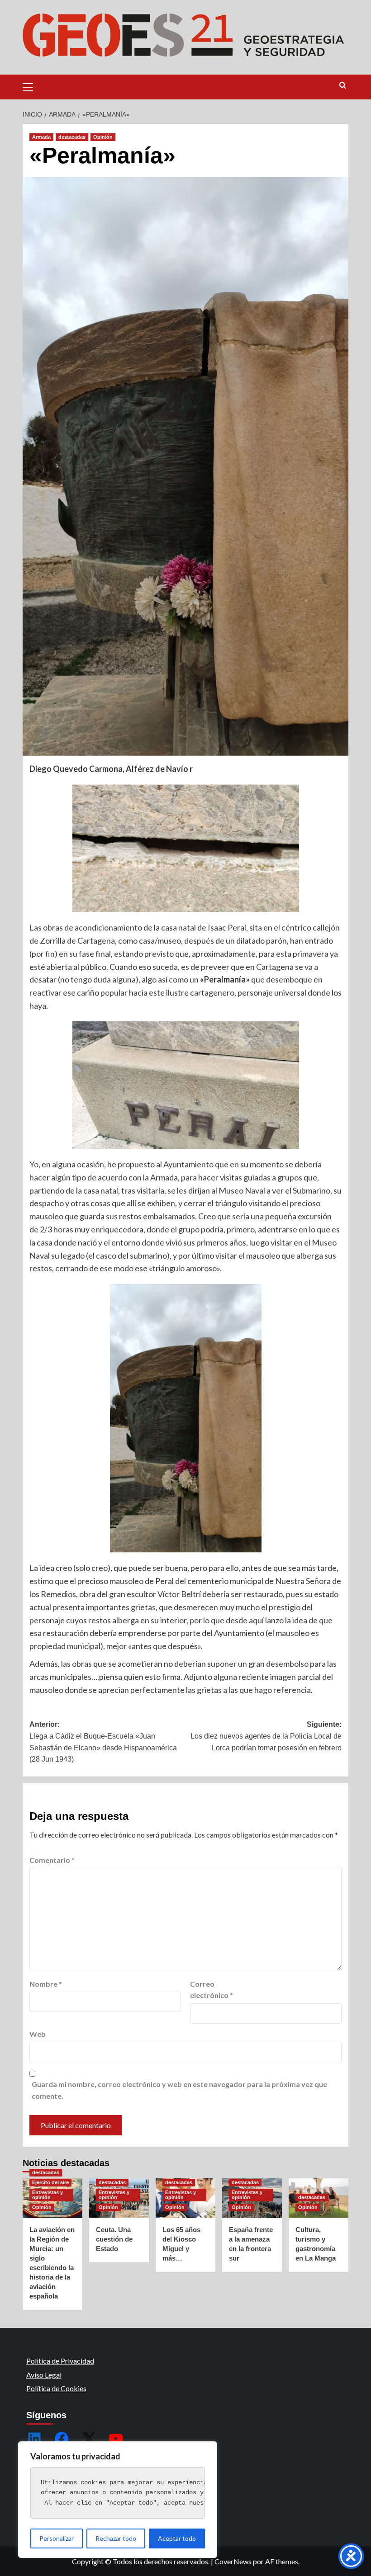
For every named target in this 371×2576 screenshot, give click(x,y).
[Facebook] (62, 2439)
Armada (41, 137)
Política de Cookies (56, 2388)
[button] (32, 86)
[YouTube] (116, 2439)
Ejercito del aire (50, 2182)
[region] (118, 2500)
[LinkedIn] (34, 2439)
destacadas (72, 137)
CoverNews (233, 2561)
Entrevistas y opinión (48, 2195)
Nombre (46, 1984)
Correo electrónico (212, 1990)
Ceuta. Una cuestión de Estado (114, 2239)
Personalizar (57, 2538)
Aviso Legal (44, 2375)
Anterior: (103, 1742)
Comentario (52, 1860)
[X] (89, 2439)
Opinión (103, 137)
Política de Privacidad (60, 2361)
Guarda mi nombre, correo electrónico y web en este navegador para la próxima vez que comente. (179, 2090)
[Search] (343, 86)
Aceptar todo (177, 2538)
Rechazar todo (116, 2538)
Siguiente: (266, 1736)
